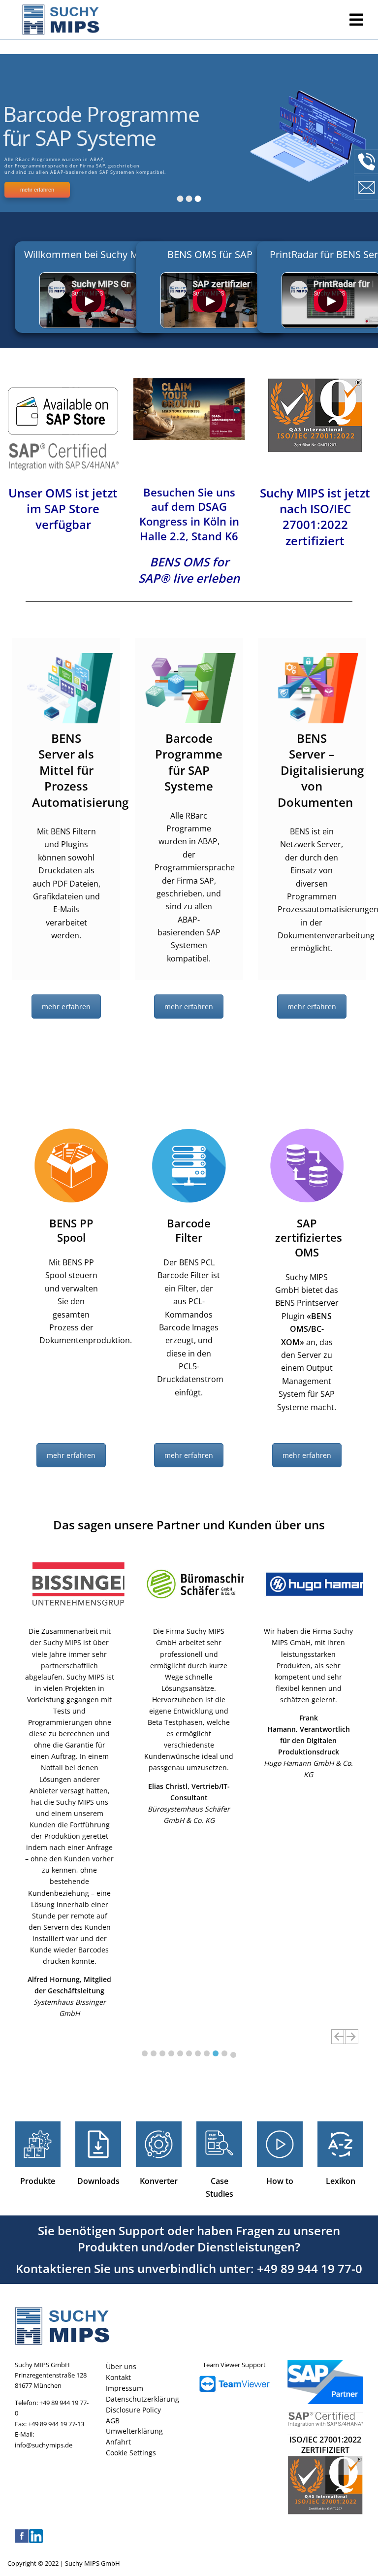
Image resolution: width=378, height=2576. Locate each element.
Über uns (121, 2366)
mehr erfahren (66, 1007)
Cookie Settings (131, 2453)
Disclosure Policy (133, 2410)
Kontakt (118, 2377)
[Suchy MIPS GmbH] (178, 20)
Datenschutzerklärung (142, 2399)
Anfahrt (118, 2442)
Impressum (125, 2388)
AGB (113, 2421)
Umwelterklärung (134, 2431)
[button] (145, 2053)
